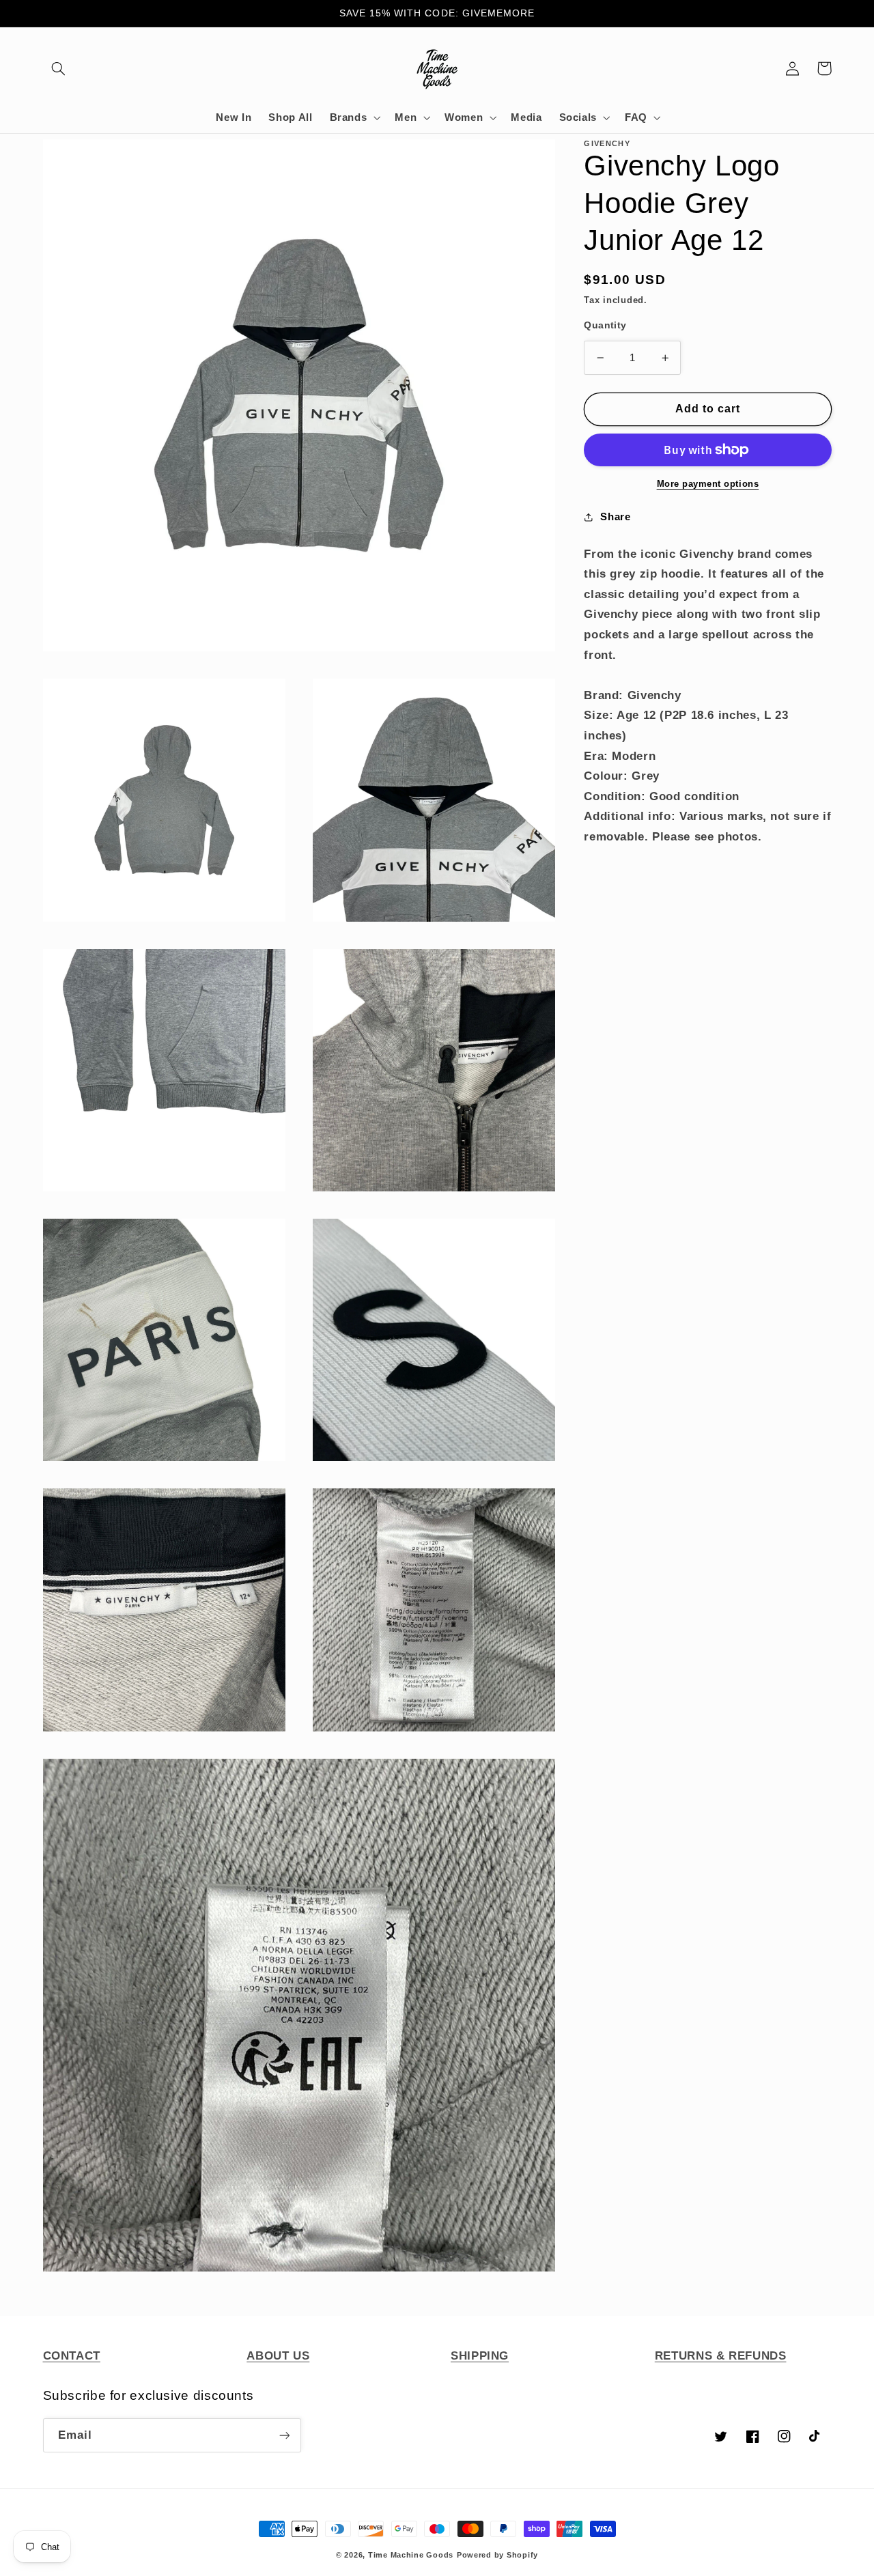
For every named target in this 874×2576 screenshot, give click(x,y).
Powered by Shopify (497, 2555)
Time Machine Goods (411, 2555)
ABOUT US (278, 2356)
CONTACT (72, 2356)
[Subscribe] (284, 2435)
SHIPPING (480, 2356)
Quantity (605, 325)
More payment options (708, 484)
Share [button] (615, 517)
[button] (59, 68)
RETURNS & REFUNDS (721, 2356)
